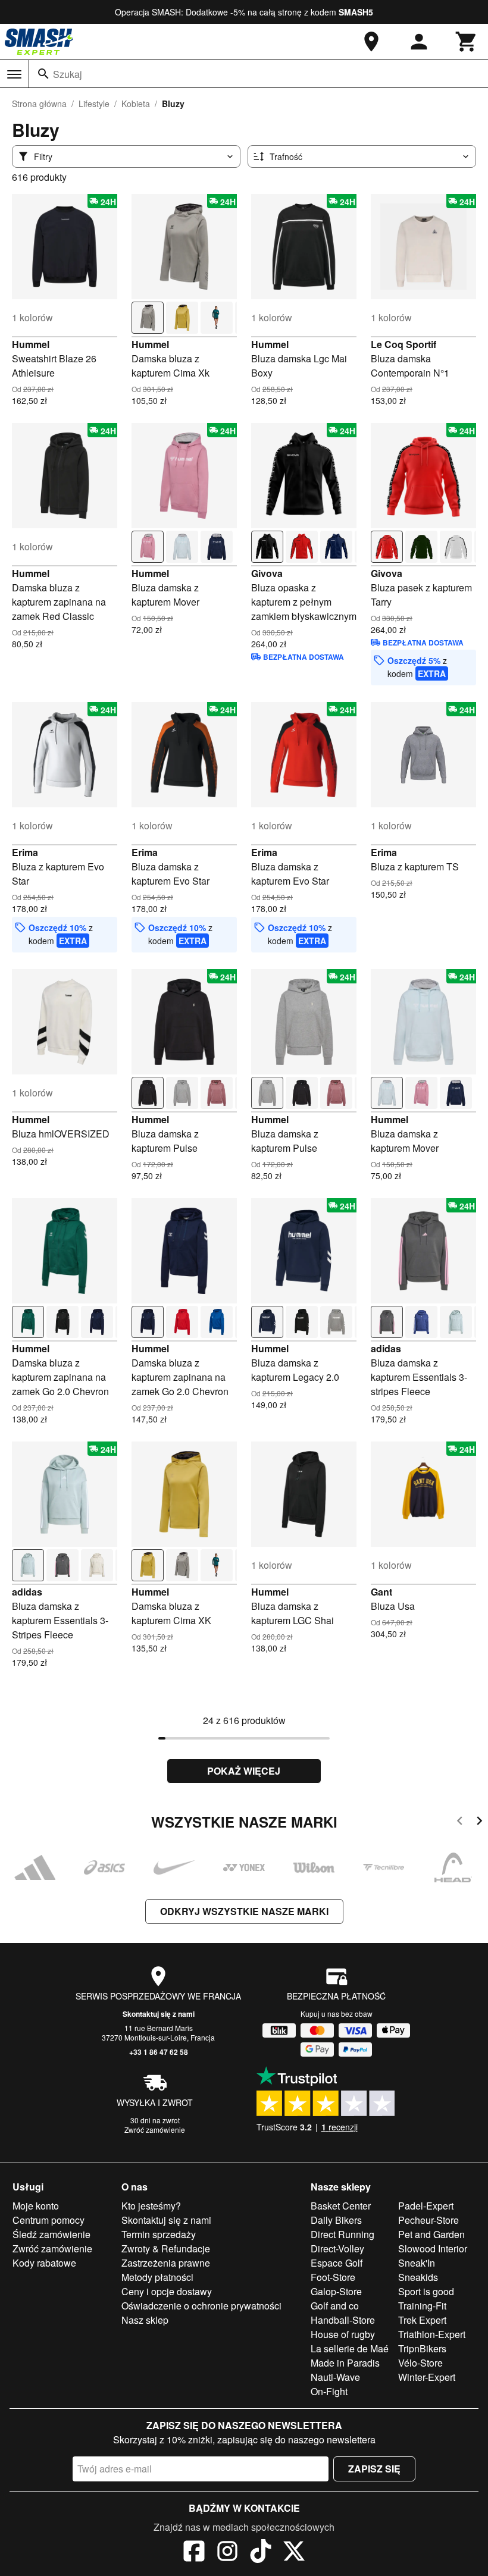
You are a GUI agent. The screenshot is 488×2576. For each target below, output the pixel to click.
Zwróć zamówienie (155, 2130)
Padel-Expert (426, 2206)
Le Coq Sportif (403, 344)
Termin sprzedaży (159, 2234)
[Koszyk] (467, 42)
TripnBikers (422, 2348)
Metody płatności (157, 2277)
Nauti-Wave (335, 2377)
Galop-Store (336, 2291)
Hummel (31, 344)
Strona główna (39, 104)
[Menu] (14, 74)
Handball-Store (343, 2320)
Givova (267, 573)
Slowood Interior (433, 2248)
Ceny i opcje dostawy (167, 2291)
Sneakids (418, 2277)
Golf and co (335, 2306)
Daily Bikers (336, 2220)
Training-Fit (422, 2306)
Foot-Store (333, 2277)
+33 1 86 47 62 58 (159, 2052)
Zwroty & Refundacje (166, 2248)
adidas (386, 1348)
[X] (294, 2553)
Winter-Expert (427, 2377)
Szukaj (68, 74)
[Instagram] (227, 2553)
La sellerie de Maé (350, 2348)
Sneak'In (417, 2263)
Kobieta (136, 104)
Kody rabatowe (44, 2263)
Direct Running (342, 2234)
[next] (479, 1823)
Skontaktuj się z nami (159, 2014)
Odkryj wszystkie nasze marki (244, 1911)
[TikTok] (261, 2553)
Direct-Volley (337, 2248)
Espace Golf (337, 2263)
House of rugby (343, 2334)
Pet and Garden (431, 2234)
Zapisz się (374, 2469)
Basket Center (341, 2206)
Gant (381, 1592)
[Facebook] (194, 2553)
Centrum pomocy (49, 2220)
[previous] (460, 1823)
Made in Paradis (345, 2363)
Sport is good (426, 2291)
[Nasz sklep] (371, 42)
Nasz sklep (145, 2320)
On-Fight (329, 2391)
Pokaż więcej (244, 1771)
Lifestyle (94, 104)
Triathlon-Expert (432, 2334)
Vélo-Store (420, 2363)
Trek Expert (422, 2320)
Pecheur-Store (428, 2220)
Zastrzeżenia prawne (166, 2263)
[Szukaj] (43, 74)
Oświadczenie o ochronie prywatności (201, 2306)
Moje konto (36, 2206)
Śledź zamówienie (51, 2234)
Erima (25, 852)
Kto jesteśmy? (151, 2206)
